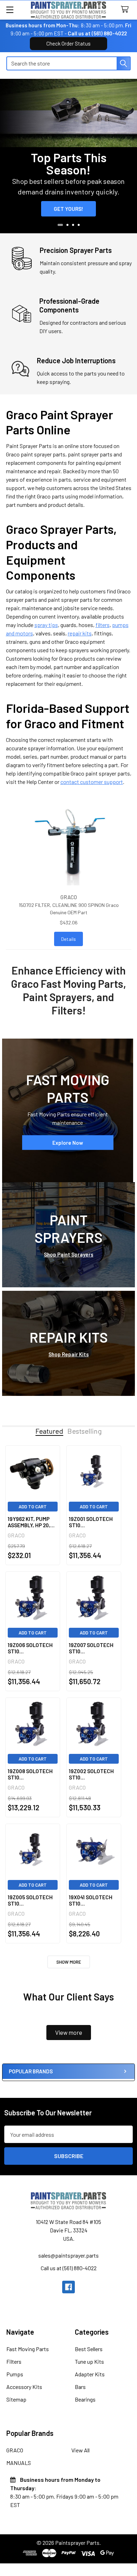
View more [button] (69, 2032)
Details (68, 939)
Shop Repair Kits (69, 1354)
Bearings (85, 2399)
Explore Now (68, 1142)
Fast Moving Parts (28, 2349)
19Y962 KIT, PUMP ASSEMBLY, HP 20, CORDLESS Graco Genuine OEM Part (29, 1522)
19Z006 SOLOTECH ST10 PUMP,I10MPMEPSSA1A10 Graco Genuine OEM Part (33, 1648)
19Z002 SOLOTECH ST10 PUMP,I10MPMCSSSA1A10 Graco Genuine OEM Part (94, 1775)
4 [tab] (79, 225)
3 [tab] (73, 225)
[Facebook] (68, 2287)
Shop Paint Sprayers (69, 1254)
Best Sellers (89, 2349)
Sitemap (16, 2399)
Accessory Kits (24, 2387)
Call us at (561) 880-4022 (97, 33)
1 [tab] (60, 225)
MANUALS (19, 2463)
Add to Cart (33, 1507)
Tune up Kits (89, 2361)
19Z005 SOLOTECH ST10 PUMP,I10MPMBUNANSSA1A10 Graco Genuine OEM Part (33, 1901)
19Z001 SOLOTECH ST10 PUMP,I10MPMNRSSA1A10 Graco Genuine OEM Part (94, 1522)
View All (80, 2450)
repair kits (80, 633)
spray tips (46, 625)
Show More (69, 1962)
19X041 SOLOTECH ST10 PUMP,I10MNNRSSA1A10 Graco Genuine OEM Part (94, 1901)
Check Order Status (68, 43)
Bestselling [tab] (85, 1431)
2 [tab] (67, 225)
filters (103, 625)
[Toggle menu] (10, 10)
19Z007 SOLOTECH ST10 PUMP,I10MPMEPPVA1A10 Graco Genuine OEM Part (94, 1648)
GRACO (15, 2450)
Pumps (15, 2374)
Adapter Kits (90, 2374)
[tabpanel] (68, 156)
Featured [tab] (49, 1431)
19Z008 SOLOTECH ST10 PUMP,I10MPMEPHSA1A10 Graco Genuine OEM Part (33, 1775)
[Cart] (126, 10)
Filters (14, 2361)
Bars (80, 2387)
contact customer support (92, 782)
